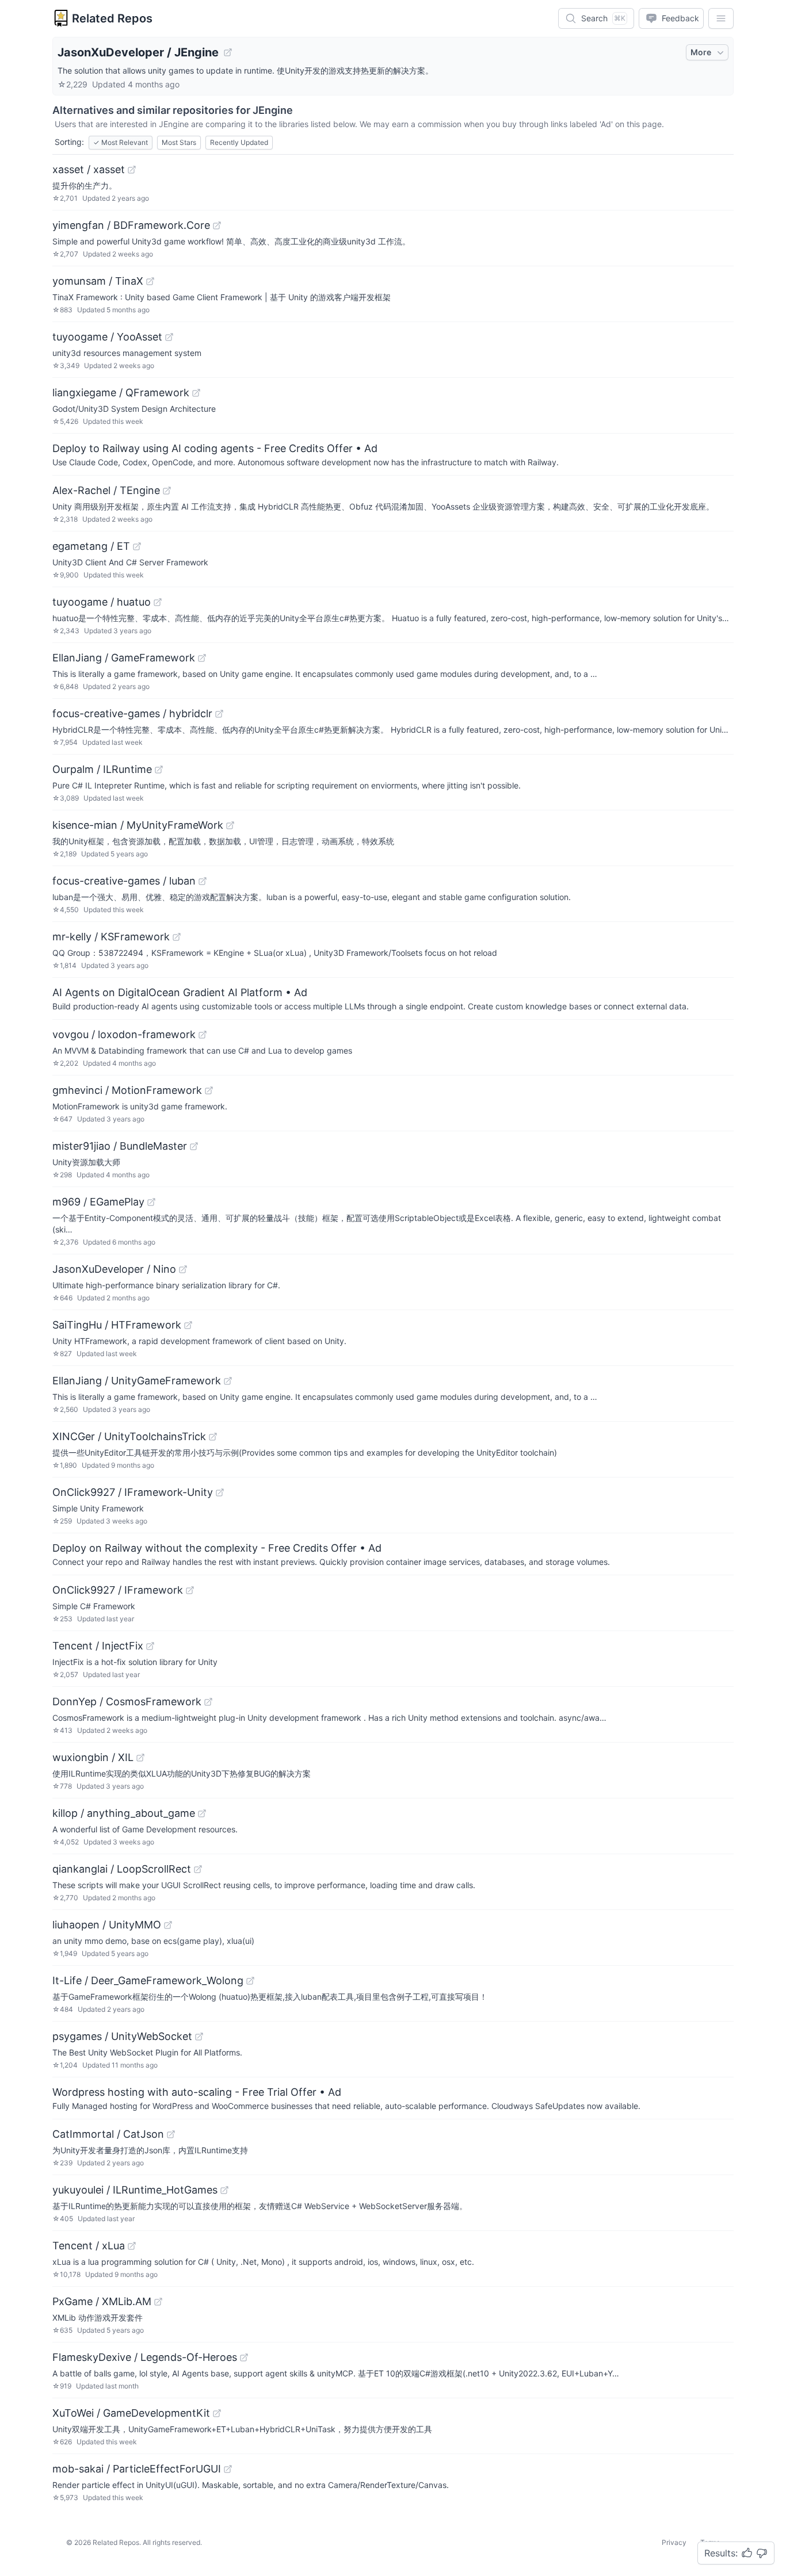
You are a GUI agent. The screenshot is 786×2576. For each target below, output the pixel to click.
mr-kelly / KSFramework (111, 937)
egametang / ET (91, 546)
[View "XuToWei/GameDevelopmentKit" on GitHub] (217, 2413)
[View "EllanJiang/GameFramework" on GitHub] (202, 658)
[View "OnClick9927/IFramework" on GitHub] (190, 1590)
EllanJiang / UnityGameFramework (137, 1381)
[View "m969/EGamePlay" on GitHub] (151, 1202)
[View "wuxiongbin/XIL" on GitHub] (140, 1758)
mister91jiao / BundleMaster (120, 1146)
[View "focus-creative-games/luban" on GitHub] (203, 881)
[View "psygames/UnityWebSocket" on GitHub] (199, 2037)
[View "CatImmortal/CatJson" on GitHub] (171, 2134)
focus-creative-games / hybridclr (132, 713)
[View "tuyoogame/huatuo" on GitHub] (158, 602)
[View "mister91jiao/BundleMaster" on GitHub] (194, 1146)
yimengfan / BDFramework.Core (131, 225)
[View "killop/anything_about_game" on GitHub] (202, 1813)
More (701, 52)
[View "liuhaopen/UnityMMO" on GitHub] (168, 1925)
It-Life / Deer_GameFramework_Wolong (148, 1980)
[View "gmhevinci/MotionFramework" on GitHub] (209, 1090)
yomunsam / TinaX (98, 281)
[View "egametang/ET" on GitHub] (137, 546)
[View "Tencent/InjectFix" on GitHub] (150, 1646)
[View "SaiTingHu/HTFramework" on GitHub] (188, 1325)
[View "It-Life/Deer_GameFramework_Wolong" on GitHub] (250, 1981)
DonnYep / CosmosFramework (127, 1702)
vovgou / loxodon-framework (124, 1034)
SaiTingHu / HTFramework (117, 1325)
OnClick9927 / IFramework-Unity (133, 1492)
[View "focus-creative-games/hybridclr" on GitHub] (219, 714)
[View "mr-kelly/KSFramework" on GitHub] (177, 937)
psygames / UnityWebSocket (122, 2036)
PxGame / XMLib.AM (102, 2301)
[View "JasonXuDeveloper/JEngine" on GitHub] (228, 52)
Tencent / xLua (89, 2246)
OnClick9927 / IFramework (118, 1590)
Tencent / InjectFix (98, 1646)
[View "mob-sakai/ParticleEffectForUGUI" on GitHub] (228, 2469)
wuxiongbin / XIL (93, 1757)
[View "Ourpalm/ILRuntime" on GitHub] (159, 770)
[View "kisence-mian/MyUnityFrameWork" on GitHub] (230, 825)
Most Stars (179, 142)
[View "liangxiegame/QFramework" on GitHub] (196, 393)
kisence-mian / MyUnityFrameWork (138, 825)
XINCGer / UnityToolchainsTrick (129, 1436)
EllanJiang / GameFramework (124, 658)
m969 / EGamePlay (98, 1202)
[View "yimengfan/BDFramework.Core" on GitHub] (217, 225)
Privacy (674, 2542)
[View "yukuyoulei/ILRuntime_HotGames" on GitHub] (224, 2190)
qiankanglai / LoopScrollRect (122, 1869)
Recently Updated (239, 142)
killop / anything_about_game (124, 1813)
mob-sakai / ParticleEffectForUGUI (137, 2469)
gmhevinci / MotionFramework (127, 1090)
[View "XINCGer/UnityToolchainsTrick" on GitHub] (213, 1437)
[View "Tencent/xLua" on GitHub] (132, 2246)
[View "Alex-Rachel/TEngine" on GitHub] (167, 491)
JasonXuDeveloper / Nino (114, 1269)
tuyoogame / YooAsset (107, 337)
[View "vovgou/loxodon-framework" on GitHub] (203, 1035)
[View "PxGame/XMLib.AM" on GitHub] (158, 2302)
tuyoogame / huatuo (102, 602)
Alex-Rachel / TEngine (106, 490)
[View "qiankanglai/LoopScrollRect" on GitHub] (198, 1869)
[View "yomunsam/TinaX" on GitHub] (150, 281)
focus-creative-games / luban (124, 881)
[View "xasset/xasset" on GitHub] (132, 170)
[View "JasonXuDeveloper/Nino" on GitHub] (183, 1269)
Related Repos (112, 18)
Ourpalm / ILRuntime (102, 769)
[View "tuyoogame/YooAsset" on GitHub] (169, 337)
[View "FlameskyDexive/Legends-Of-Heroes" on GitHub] (244, 2357)
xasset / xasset (89, 169)
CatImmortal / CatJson (108, 2134)
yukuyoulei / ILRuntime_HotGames (135, 2190)
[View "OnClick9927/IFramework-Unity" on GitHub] (220, 1492)
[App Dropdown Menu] (721, 18)
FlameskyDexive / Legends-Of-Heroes (145, 2357)
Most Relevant (121, 142)
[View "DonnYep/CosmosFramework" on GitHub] (208, 1702)
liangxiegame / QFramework (121, 393)
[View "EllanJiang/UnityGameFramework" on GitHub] (228, 1381)
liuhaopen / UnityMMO (107, 1925)
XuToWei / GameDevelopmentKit (131, 2413)
